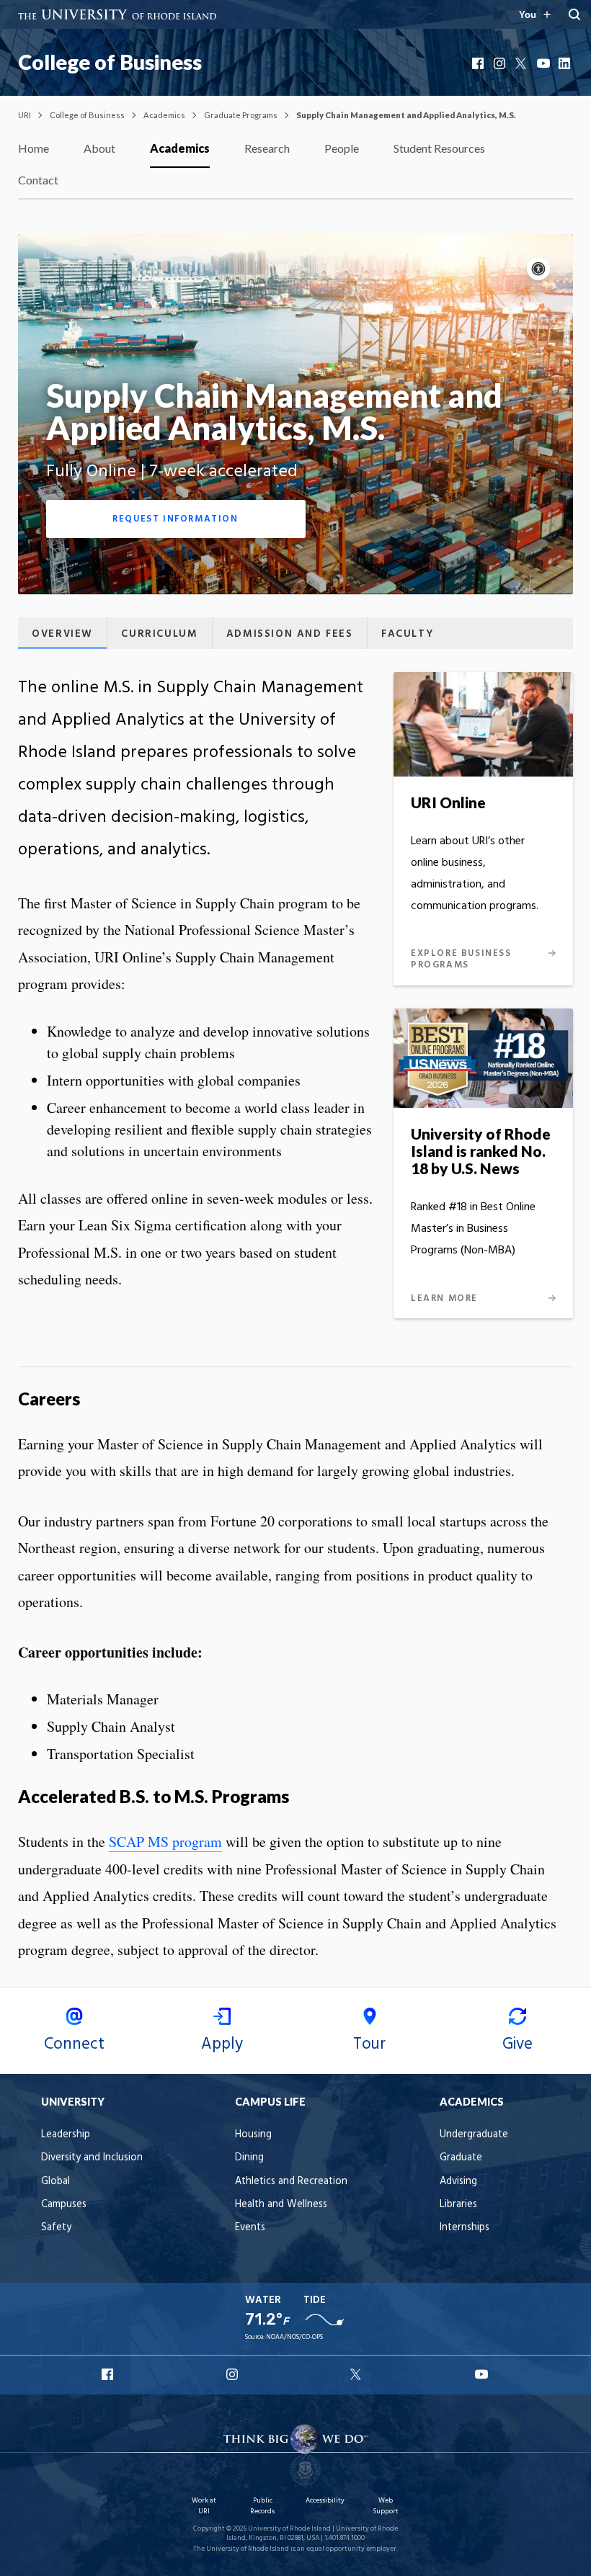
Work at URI (204, 2506)
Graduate (461, 2158)
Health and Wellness (281, 2205)
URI (25, 115)
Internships (465, 2228)
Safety (56, 2228)
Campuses (64, 2205)
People (342, 148)
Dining (249, 2158)
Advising (458, 2182)
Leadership (66, 2135)
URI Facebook (109, 2374)
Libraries (458, 2205)
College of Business (110, 62)
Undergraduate (474, 2135)
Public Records (262, 2506)
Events (250, 2228)
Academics (164, 115)
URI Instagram (234, 2374)
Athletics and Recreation (291, 2182)
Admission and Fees (290, 634)
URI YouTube (482, 2374)
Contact (38, 180)
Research (267, 148)
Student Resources (439, 148)
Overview (62, 634)
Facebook (479, 63)
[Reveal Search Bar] (574, 14)
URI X (357, 2374)
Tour (369, 2044)
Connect (74, 2044)
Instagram (501, 63)
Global (55, 2182)
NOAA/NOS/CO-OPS (294, 2337)
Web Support (386, 2506)
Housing (253, 2135)
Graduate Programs (241, 115)
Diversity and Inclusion (92, 2158)
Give (517, 2044)
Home (34, 148)
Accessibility (325, 2501)
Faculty (407, 634)
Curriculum (159, 634)
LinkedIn (566, 63)
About (99, 148)
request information (175, 519)
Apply (222, 2044)
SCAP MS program (165, 1842)
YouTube (544, 63)
